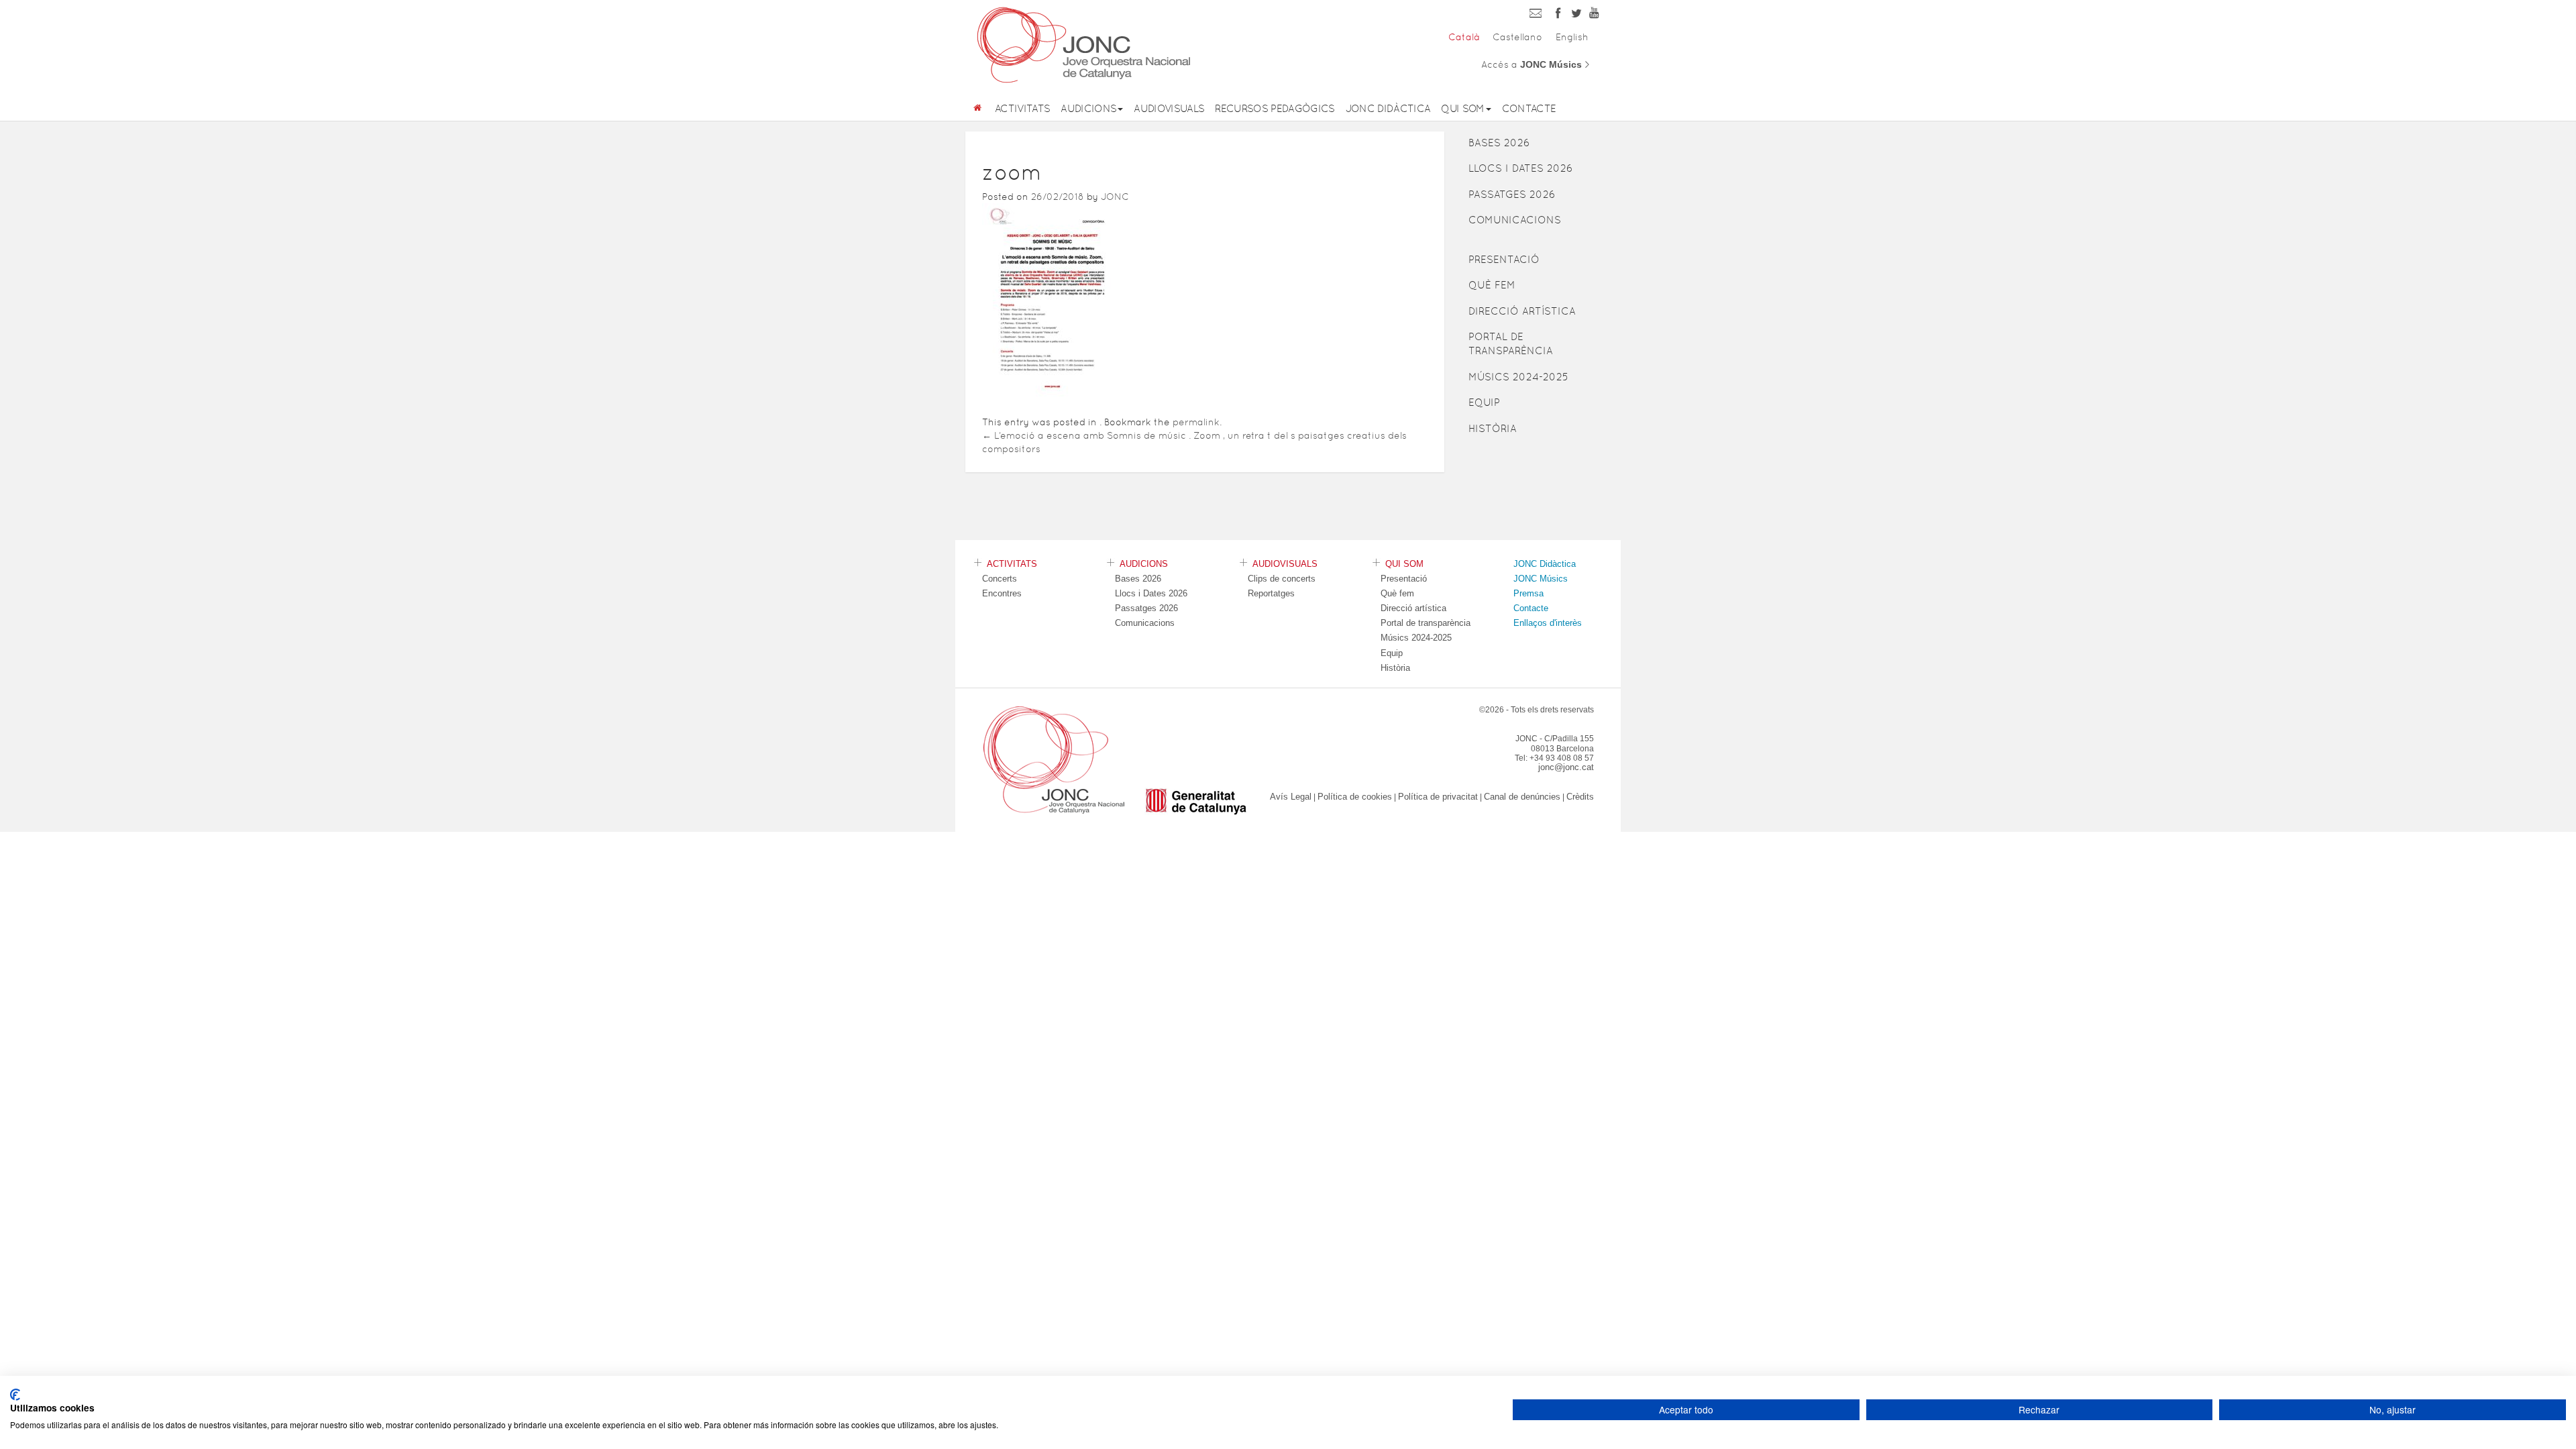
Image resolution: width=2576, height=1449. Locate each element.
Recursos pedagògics (1275, 108)
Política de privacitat (1438, 797)
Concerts (1000, 579)
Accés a (1536, 64)
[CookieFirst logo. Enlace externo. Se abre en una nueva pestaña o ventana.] (15, 1395)
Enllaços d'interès (1548, 623)
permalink (1196, 422)
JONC (1115, 197)
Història (1493, 428)
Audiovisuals (1169, 108)
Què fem (1492, 285)
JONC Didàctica (1388, 108)
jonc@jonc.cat (1566, 767)
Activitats (1022, 108)
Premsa (1528, 593)
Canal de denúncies (1522, 797)
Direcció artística (1522, 311)
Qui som (1462, 108)
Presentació (1504, 259)
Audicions (1088, 108)
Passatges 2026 (1512, 194)
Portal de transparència (1511, 343)
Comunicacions (1515, 220)
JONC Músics (1541, 579)
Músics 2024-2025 (1518, 377)
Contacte (1529, 108)
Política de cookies (1355, 797)
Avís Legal (1291, 797)
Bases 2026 (1499, 143)
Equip (1484, 402)
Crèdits (1580, 797)
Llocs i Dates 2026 (1521, 168)
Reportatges (1271, 593)
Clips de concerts (1282, 579)
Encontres (1002, 593)
